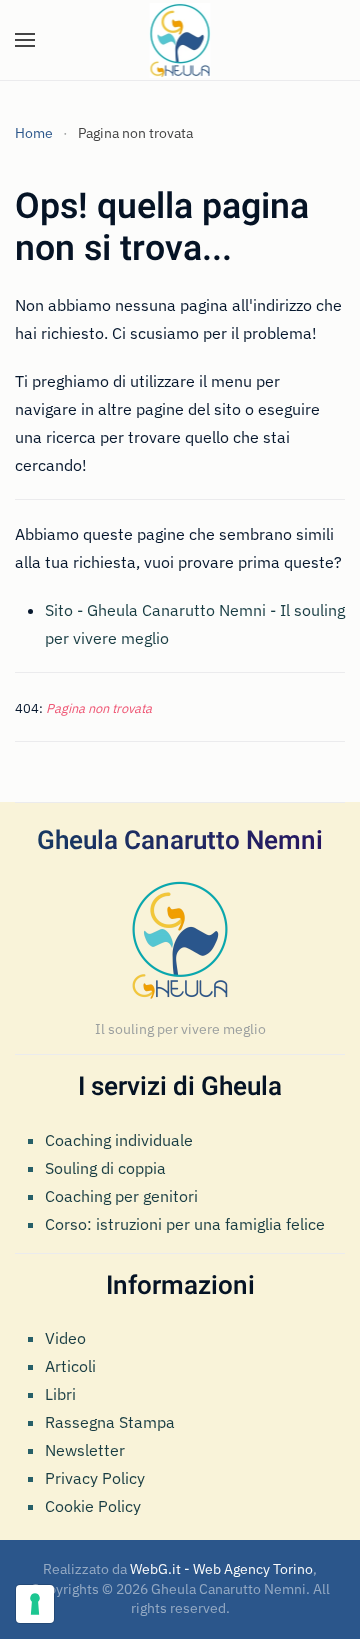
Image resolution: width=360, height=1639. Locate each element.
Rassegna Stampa (110, 1422)
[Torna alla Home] (180, 40)
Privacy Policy (95, 1478)
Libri (60, 1394)
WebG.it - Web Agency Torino (221, 1569)
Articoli (70, 1366)
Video (65, 1338)
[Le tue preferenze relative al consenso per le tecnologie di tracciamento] (35, 1604)
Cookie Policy (93, 1506)
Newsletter (85, 1450)
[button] (25, 40)
